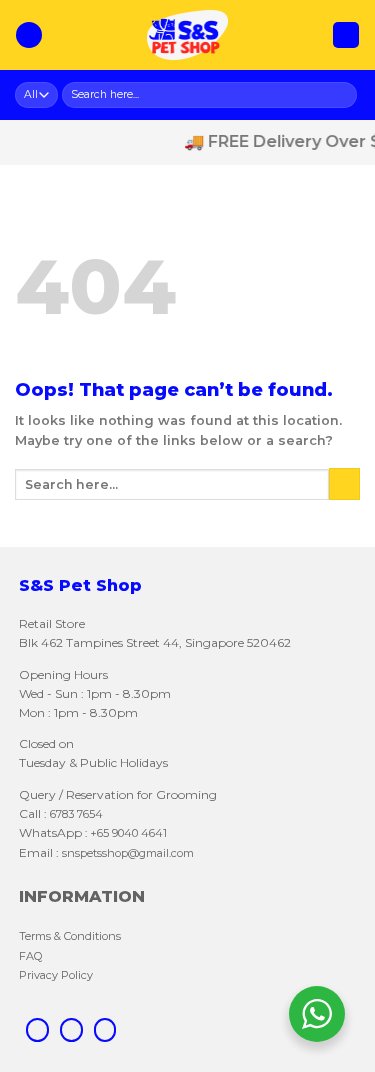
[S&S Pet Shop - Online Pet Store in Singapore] (188, 35)
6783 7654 (76, 814)
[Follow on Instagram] (71, 1030)
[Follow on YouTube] (105, 1030)
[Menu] (29, 35)
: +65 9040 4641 (126, 833)
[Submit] (343, 94)
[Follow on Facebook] (37, 1030)
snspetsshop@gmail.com (126, 853)
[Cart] (346, 35)
